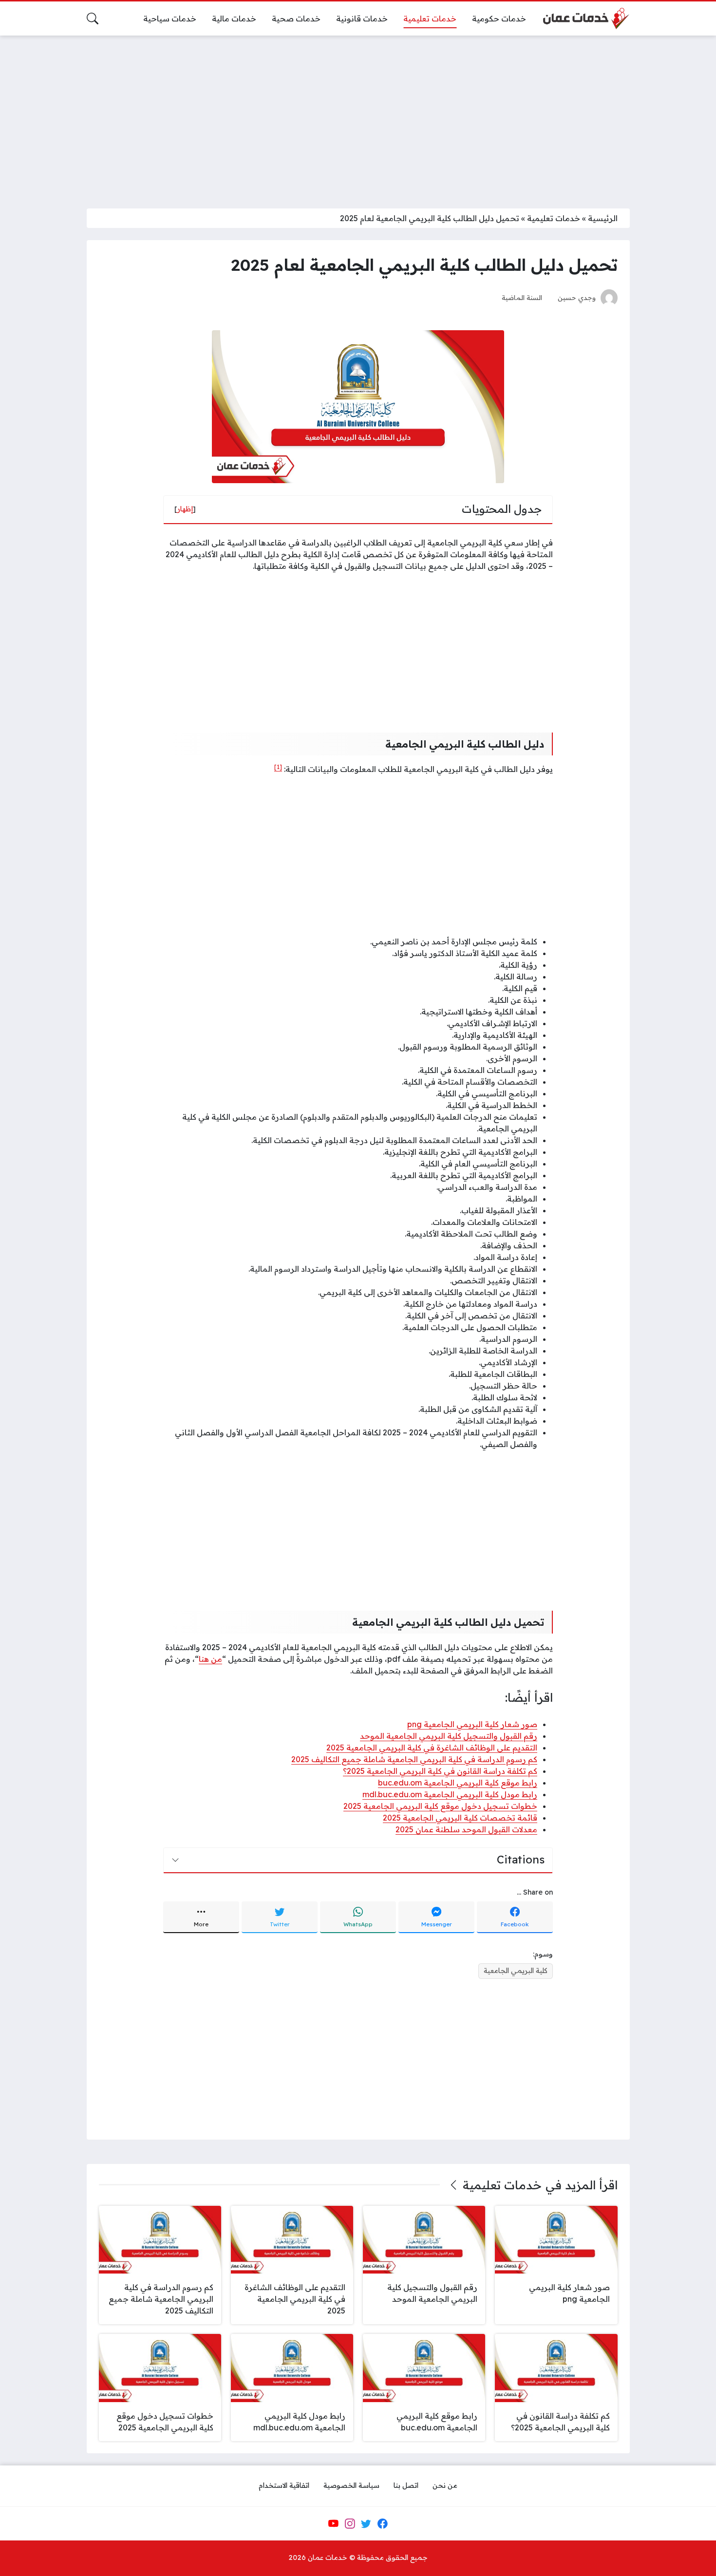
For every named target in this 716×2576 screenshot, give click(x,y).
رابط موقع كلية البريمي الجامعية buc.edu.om (458, 1783)
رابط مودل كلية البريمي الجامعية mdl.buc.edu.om (450, 1794)
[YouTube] (333, 2523)
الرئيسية (603, 218)
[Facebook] (382, 2523)
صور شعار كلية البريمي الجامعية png (472, 1724)
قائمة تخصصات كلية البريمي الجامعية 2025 (460, 1818)
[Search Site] (93, 19)
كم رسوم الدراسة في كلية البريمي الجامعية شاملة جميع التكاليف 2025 (414, 1759)
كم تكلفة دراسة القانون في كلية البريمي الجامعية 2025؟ (440, 1771)
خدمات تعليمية (554, 218)
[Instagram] (350, 2523)
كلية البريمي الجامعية (516, 1971)
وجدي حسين (577, 297)
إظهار (185, 509)
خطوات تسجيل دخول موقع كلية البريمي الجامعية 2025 (440, 1806)
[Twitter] (366, 2523)
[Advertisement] (358, 116)
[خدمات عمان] (585, 19)
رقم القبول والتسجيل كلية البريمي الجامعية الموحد (449, 1736)
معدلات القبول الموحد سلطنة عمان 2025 (466, 1829)
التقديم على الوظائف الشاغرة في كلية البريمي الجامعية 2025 (432, 1748)
